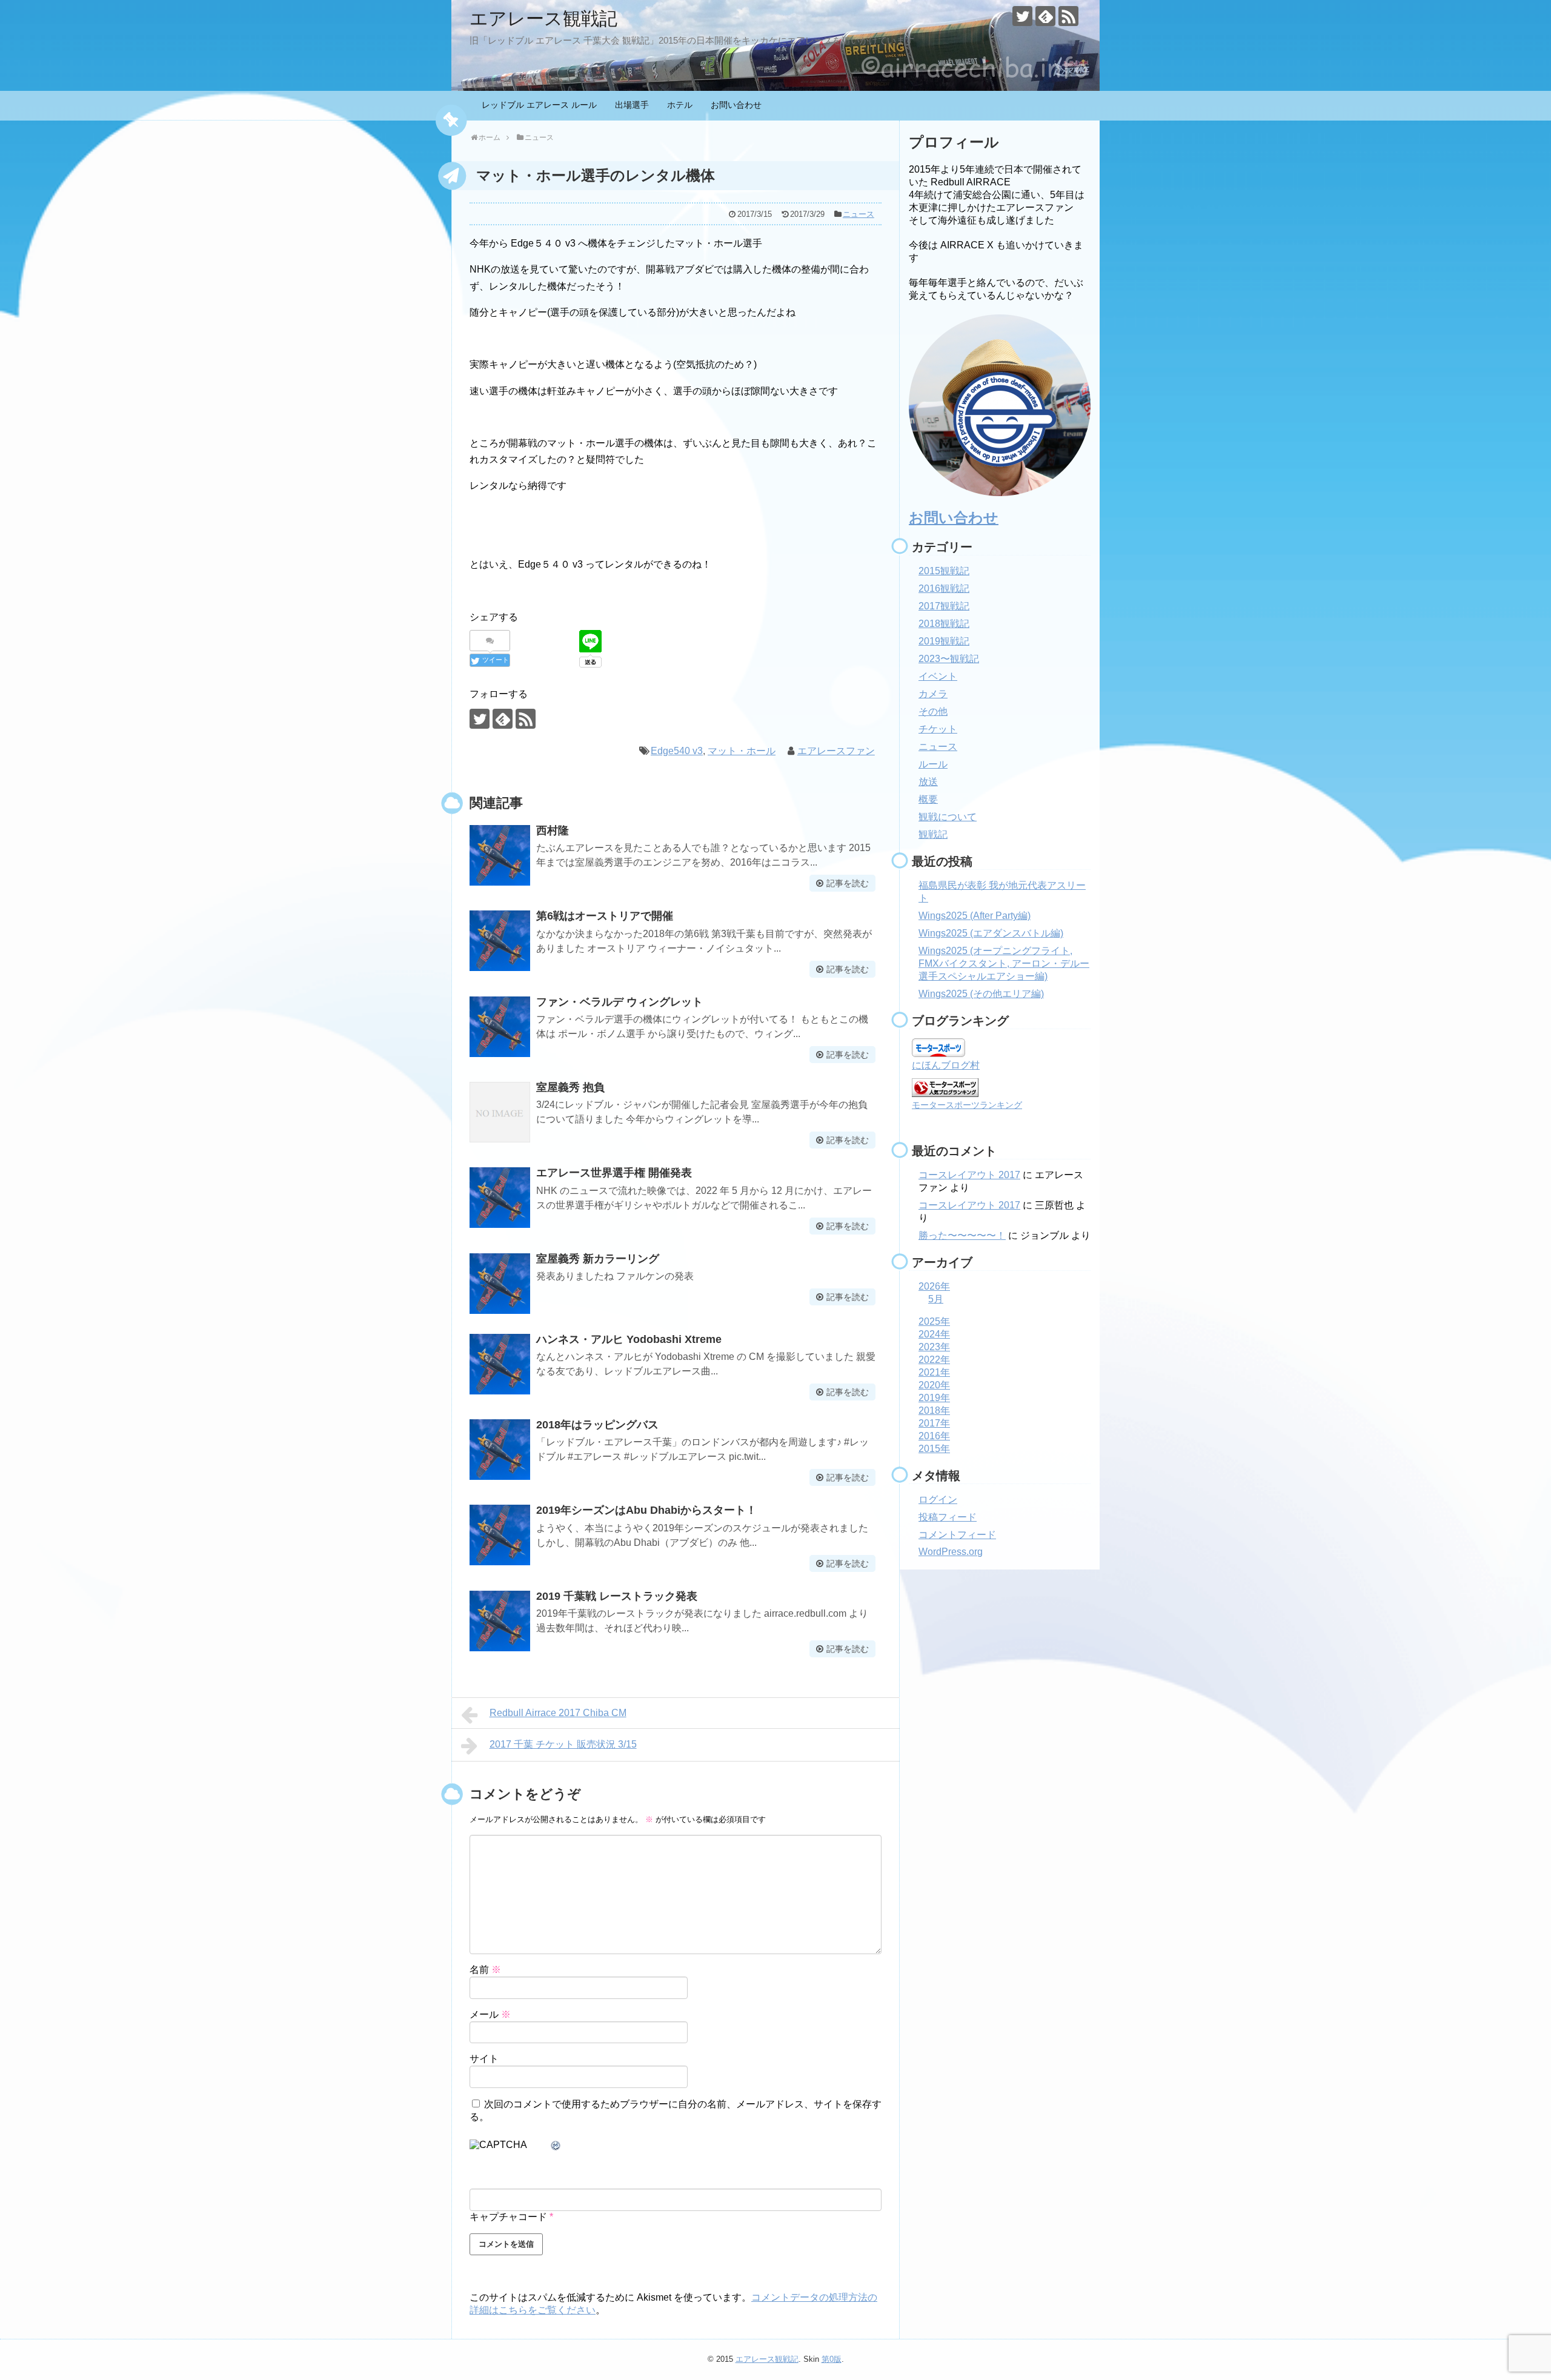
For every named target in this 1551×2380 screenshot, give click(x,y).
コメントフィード (957, 1535)
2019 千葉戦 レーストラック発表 (617, 1596)
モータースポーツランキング (967, 1105)
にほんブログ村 (946, 1065)
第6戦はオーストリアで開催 (605, 916)
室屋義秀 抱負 (570, 1087)
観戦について (948, 817)
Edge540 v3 (677, 751)
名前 (485, 1970)
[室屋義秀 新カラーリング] (500, 1284)
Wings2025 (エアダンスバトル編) (991, 933)
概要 (928, 799)
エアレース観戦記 (543, 18)
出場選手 (632, 105)
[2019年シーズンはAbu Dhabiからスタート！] (500, 1535)
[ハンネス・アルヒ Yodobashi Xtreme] (500, 1364)
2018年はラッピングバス (597, 1425)
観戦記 (933, 834)
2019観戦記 (944, 641)
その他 (933, 711)
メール (490, 2014)
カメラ (933, 694)
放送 (928, 782)
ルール (933, 764)
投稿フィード (948, 1517)
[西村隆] (500, 855)
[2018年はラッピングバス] (500, 1450)
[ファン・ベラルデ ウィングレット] (500, 1027)
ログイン (938, 1500)
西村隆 (553, 830)
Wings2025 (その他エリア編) (981, 994)
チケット (938, 729)
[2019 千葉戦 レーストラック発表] (500, 1621)
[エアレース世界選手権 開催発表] (500, 1198)
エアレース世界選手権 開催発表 (614, 1173)
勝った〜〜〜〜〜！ (962, 1235)
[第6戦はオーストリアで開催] (500, 941)
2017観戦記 (944, 606)
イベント (938, 676)
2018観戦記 (944, 624)
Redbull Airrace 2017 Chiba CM (558, 1713)
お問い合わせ (736, 105)
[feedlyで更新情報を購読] (1045, 16)
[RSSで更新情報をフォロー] (1068, 16)
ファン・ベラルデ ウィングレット (619, 1002)
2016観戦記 (944, 588)
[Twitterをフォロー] (1022, 16)
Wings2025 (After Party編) (975, 916)
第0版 (832, 2359)
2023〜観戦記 (949, 659)
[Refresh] (556, 2146)
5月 (936, 1299)
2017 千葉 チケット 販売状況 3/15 (563, 1744)
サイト (484, 2059)
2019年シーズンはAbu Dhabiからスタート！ (646, 1510)
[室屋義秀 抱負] (500, 1112)
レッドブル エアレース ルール (539, 105)
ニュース (859, 214)
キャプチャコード (508, 2217)
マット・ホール (742, 751)
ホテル (680, 105)
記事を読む (848, 883)
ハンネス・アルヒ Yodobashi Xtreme (629, 1339)
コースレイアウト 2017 (969, 1175)
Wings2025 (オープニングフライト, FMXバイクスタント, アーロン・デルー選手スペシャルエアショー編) (1004, 963)
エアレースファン (836, 751)
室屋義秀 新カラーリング (598, 1259)
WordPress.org (951, 1552)
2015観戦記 (944, 571)
